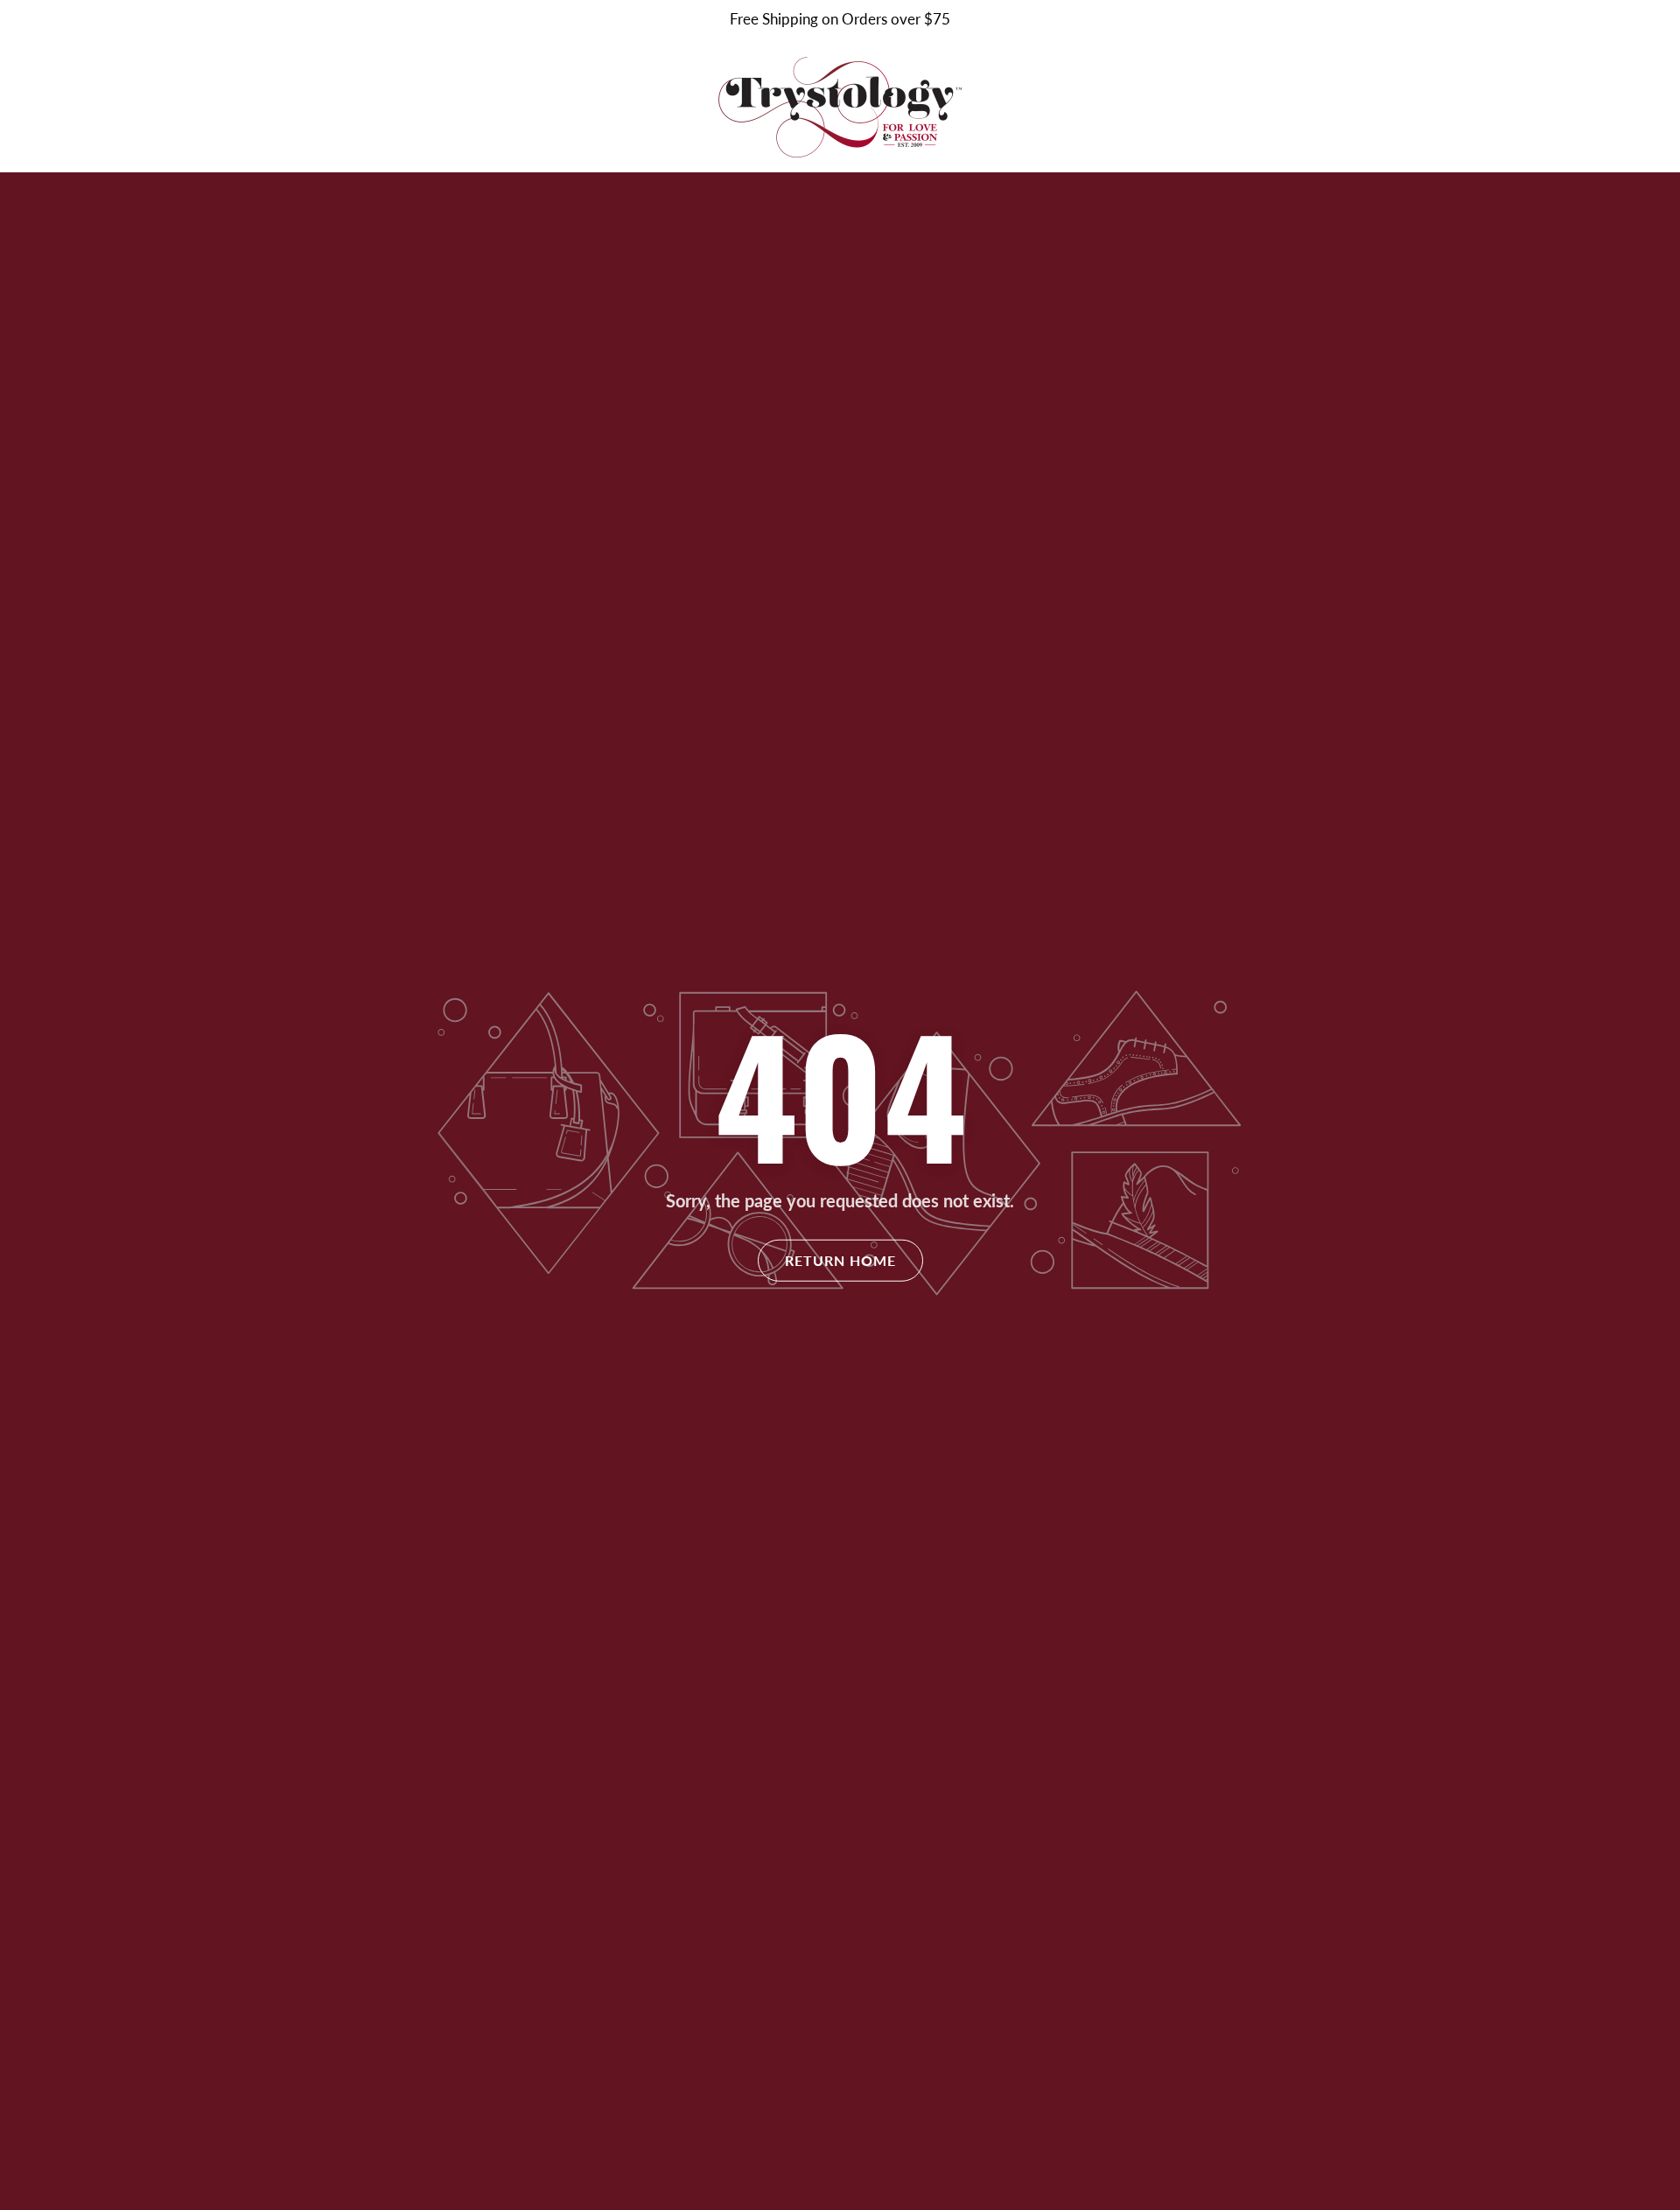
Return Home (840, 1260)
